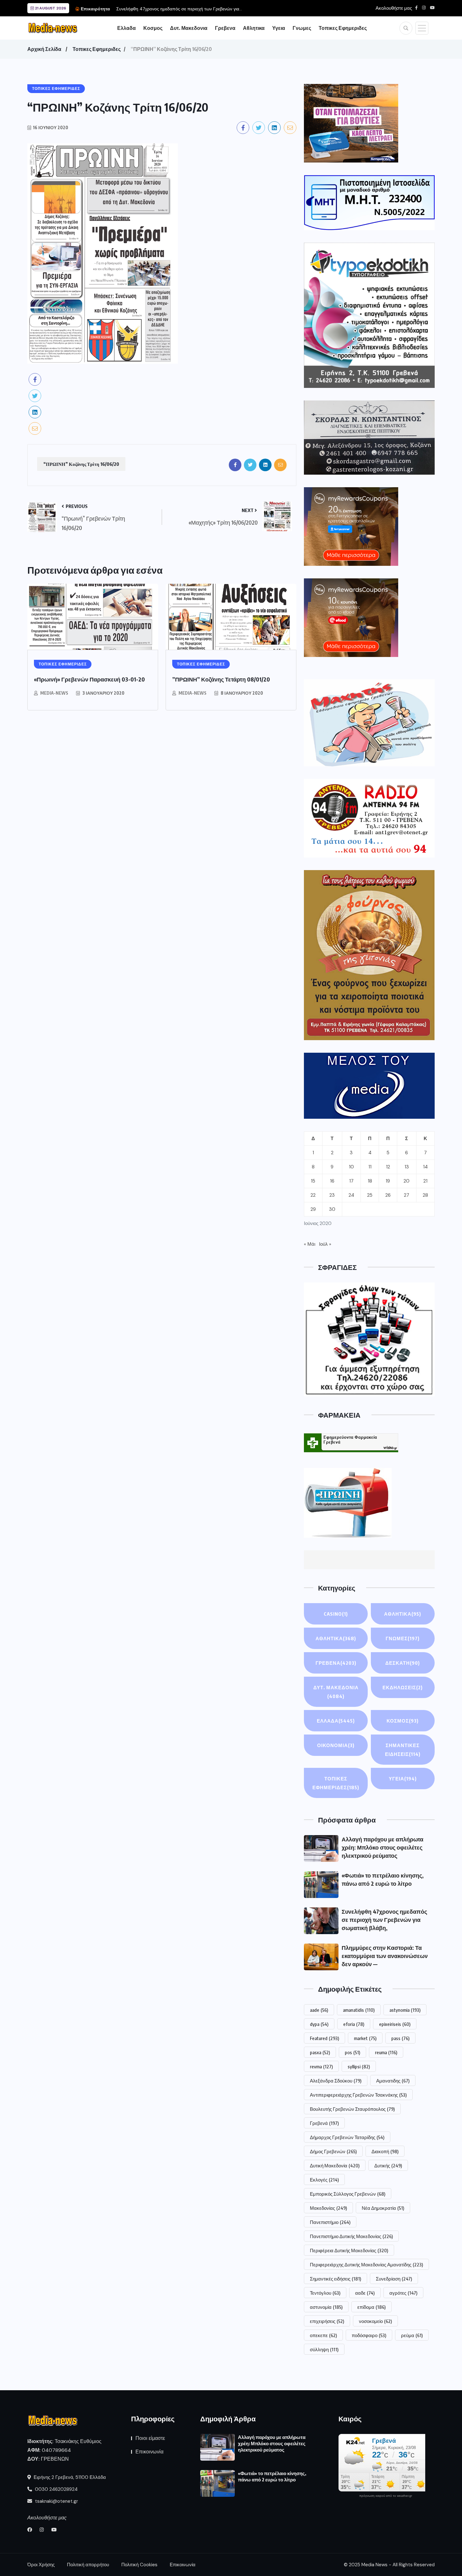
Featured (324, 2038)
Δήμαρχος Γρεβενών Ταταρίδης (347, 2137)
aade (319, 2010)
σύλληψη (324, 2349)
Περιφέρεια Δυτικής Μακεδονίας (349, 2250)
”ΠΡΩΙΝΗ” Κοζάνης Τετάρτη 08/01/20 (221, 679)
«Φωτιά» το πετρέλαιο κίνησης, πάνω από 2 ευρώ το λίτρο (272, 2476)
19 (388, 1181)
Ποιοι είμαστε (150, 2438)
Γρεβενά (324, 2123)
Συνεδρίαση (394, 2279)
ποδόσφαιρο (369, 2335)
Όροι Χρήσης (41, 2565)
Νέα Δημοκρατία (383, 2208)
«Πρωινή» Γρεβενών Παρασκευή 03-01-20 (89, 679)
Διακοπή (385, 2151)
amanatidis (359, 2010)
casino (336, 1614)
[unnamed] (369, 437)
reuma (386, 2052)
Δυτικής (388, 2165)
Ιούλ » (325, 1244)
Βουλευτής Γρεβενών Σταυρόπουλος (352, 2109)
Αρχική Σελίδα (44, 49)
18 (370, 1181)
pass (400, 2038)
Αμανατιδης (393, 2081)
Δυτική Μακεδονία (335, 2165)
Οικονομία (336, 1745)
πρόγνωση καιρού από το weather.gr (386, 2496)
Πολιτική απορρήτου (88, 2565)
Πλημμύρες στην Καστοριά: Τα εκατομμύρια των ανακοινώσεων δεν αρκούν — (385, 1956)
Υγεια (279, 28)
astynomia (405, 2010)
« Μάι (310, 1244)
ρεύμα (412, 2335)
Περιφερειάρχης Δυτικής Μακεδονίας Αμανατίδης (366, 2264)
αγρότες (403, 2293)
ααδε (365, 2293)
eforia (354, 2024)
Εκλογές (324, 2180)
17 (351, 1181)
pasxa (320, 2052)
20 (407, 1181)
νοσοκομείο (375, 2321)
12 (388, 1167)
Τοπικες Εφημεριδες (343, 28)
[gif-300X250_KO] (351, 123)
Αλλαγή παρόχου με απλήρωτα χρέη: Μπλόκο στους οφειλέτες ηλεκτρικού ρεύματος (382, 1847)
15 (313, 1181)
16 (332, 1181)
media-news (54, 693)
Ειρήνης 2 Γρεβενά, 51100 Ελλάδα (69, 2477)
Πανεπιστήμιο (330, 2222)
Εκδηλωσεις (403, 1687)
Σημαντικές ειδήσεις (335, 2279)
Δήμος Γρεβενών (333, 2151)
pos (352, 2052)
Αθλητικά (403, 1614)
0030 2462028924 (56, 2489)
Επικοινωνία (149, 2452)
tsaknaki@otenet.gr (56, 2501)
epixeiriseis (395, 2024)
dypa (319, 2024)
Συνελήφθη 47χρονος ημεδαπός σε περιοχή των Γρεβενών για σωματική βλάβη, (384, 1920)
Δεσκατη (403, 1663)
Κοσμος (153, 28)
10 (351, 1167)
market (365, 2038)
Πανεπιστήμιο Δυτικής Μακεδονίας (351, 2236)
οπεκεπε (323, 2335)
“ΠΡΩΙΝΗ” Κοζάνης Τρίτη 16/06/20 (81, 464)
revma (321, 2066)
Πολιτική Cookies (139, 2565)
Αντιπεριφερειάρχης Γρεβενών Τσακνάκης (358, 2095)
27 (407, 1195)
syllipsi (359, 2066)
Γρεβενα (225, 28)
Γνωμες (302, 28)
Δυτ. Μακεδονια (189, 28)
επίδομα (371, 2307)
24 (351, 1195)
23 (332, 1195)
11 (370, 1167)
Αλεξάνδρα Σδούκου (336, 2081)
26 (388, 1195)
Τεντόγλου (325, 2293)
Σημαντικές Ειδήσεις (403, 1750)
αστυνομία (326, 2307)
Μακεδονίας (328, 2208)
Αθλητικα (254, 28)
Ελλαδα (126, 28)
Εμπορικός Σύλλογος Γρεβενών (348, 2194)
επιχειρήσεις (327, 2321)
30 (332, 1209)
